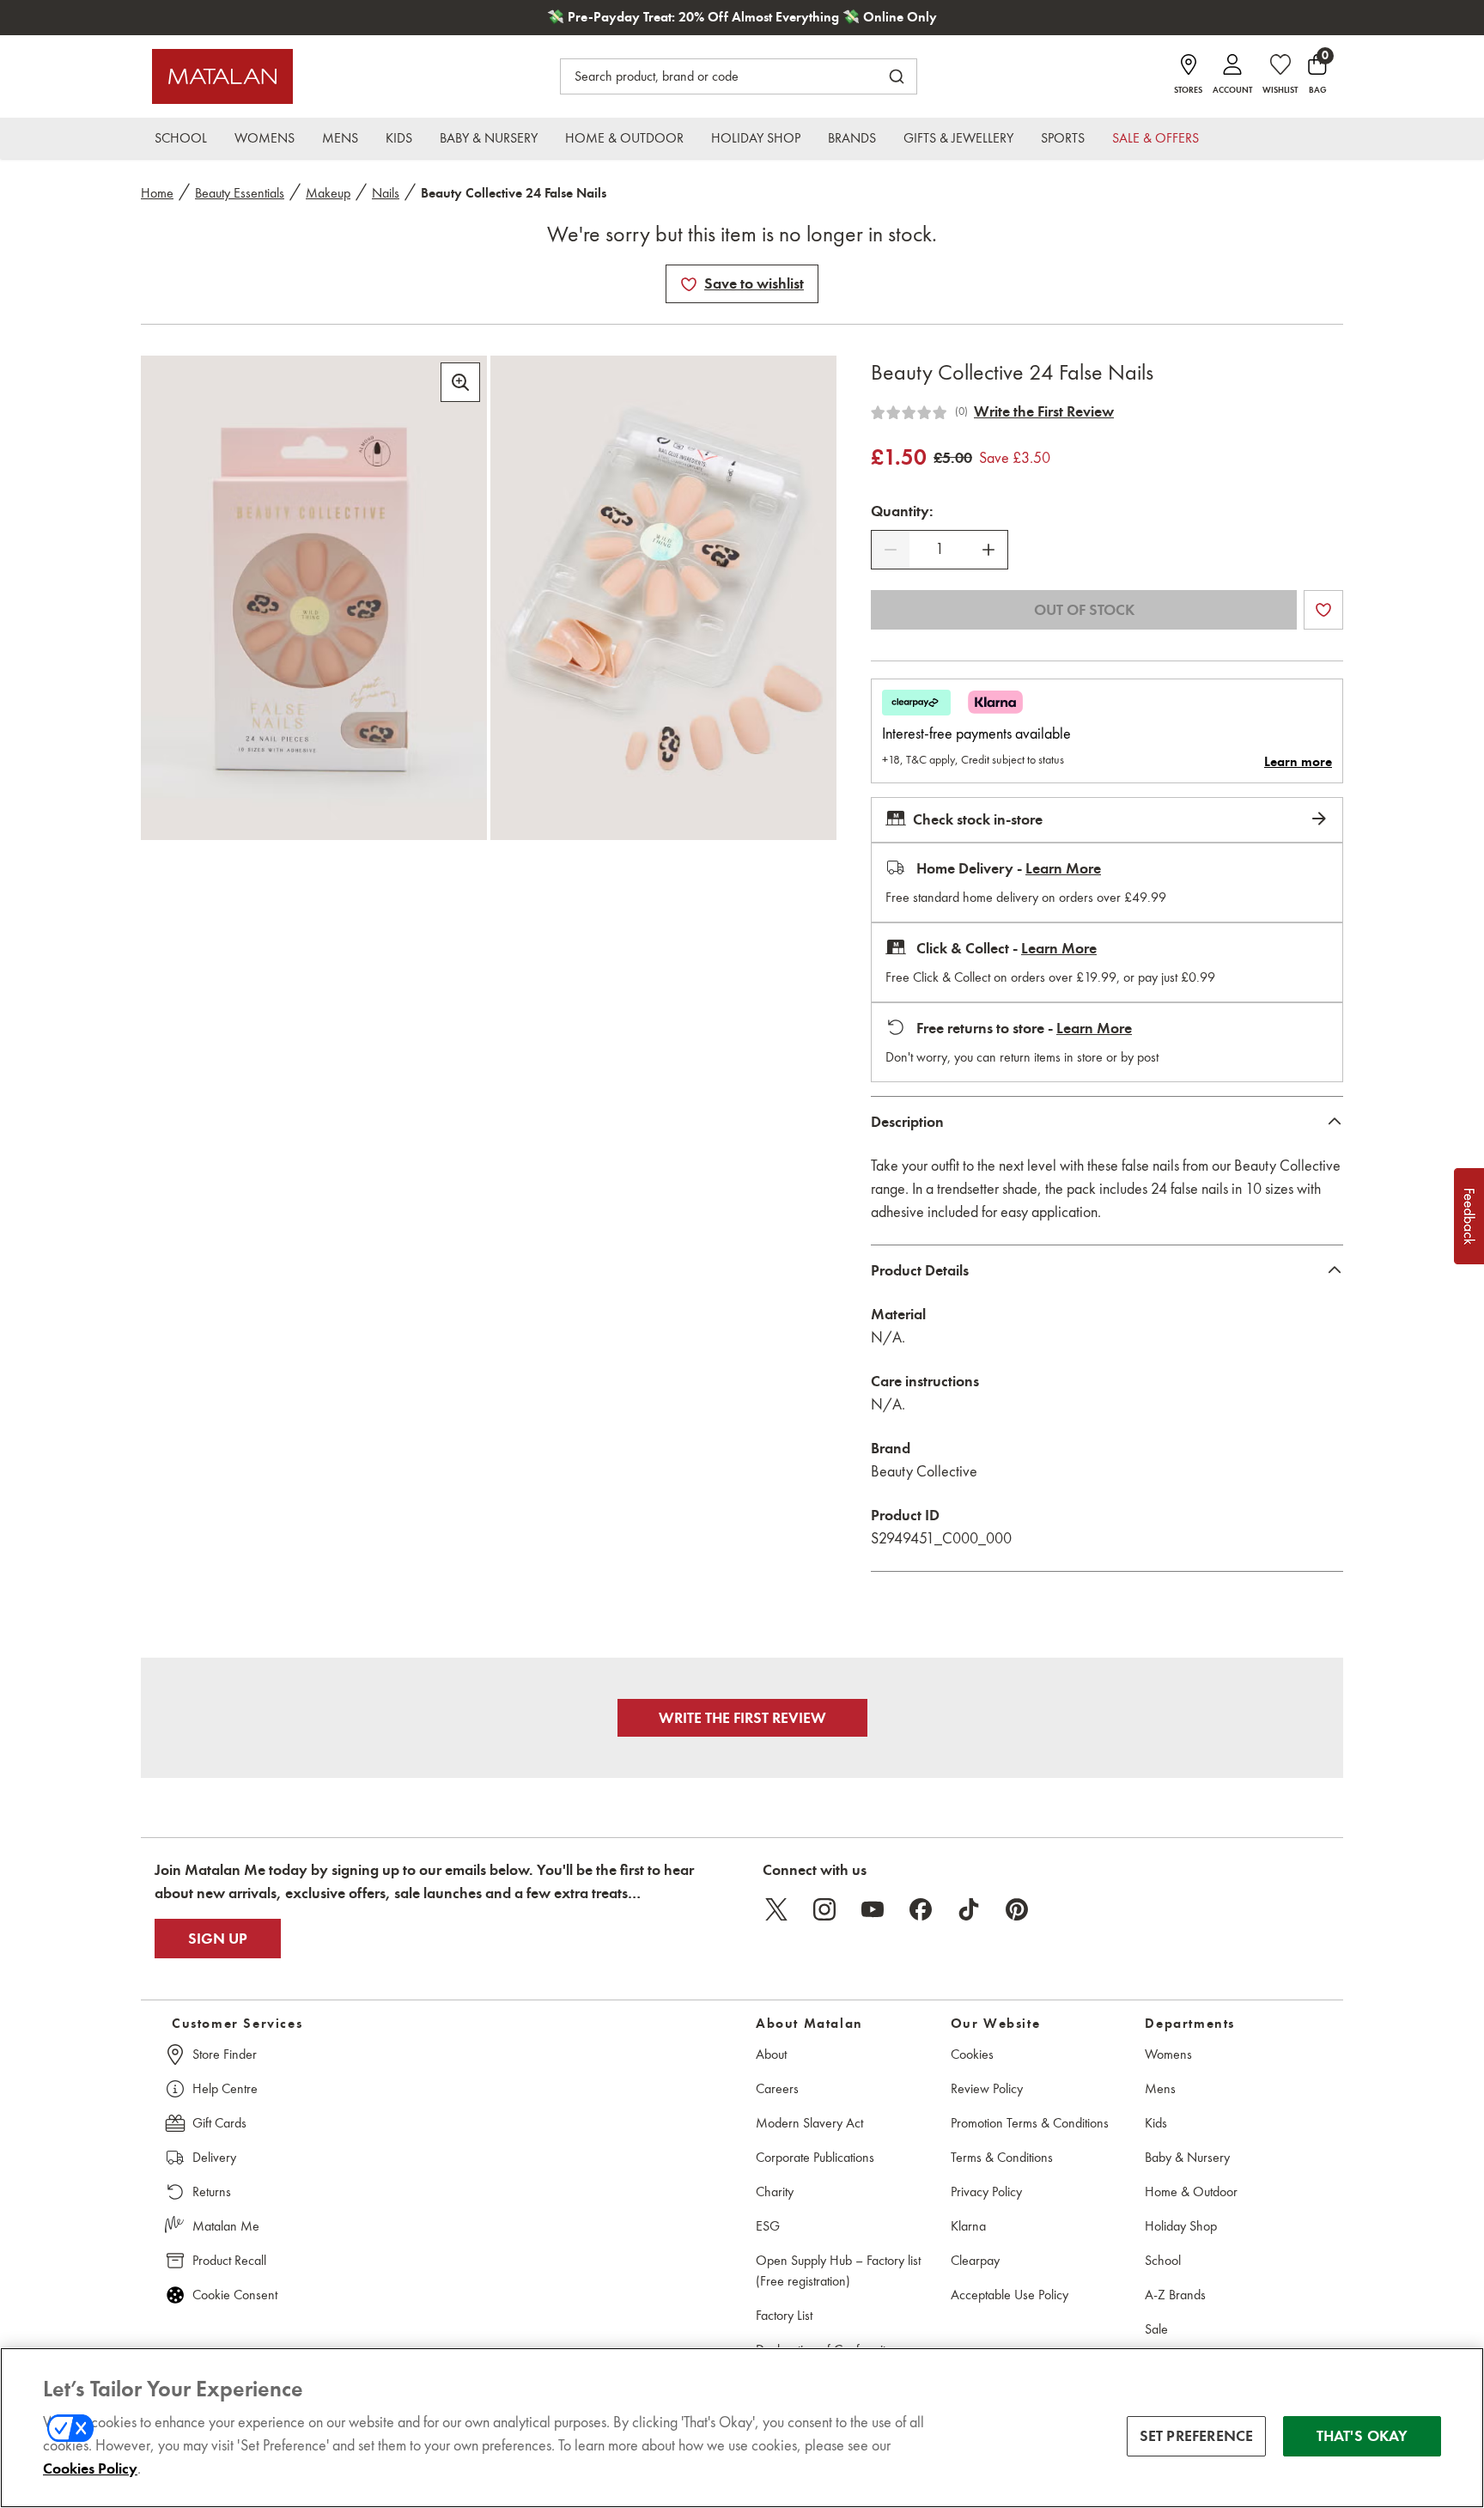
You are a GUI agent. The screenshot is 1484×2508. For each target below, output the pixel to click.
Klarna (968, 2226)
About (771, 2054)
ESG (768, 2226)
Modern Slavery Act (809, 2123)
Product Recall (229, 2260)
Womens (1168, 2054)
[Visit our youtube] (873, 1909)
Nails (386, 193)
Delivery (214, 2157)
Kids (1156, 2123)
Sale (1156, 2329)
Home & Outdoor (1191, 2191)
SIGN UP (218, 1939)
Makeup (328, 193)
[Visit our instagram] (824, 1909)
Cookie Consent (235, 2295)
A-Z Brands (1175, 2295)
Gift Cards (219, 2123)
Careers (777, 2088)
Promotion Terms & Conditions (1030, 2123)
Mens (1160, 2088)
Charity (775, 2191)
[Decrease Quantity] (891, 550)
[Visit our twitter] (776, 1909)
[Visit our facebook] (921, 1909)
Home (157, 193)
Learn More (1063, 868)
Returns (212, 2191)
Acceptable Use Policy (1010, 2295)
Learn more (1298, 762)
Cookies (972, 2054)
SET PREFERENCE (1197, 2436)
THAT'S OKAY (1362, 2436)
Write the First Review (1044, 411)
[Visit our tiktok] (969, 1909)
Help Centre (225, 2088)
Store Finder (225, 2054)
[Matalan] (222, 76)
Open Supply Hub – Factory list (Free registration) (838, 2271)
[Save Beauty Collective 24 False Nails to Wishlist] (689, 284)
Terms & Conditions (1002, 2157)
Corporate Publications (815, 2157)
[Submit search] (897, 76)
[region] (742, 2428)
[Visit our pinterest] (1017, 1909)
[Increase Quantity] (988, 550)
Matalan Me (226, 2226)
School (1163, 2260)
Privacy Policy (986, 2191)
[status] (940, 549)
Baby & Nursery (1187, 2157)
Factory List (784, 2315)
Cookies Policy (90, 2468)
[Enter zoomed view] (460, 382)
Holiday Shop (1181, 2226)
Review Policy (987, 2088)
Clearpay (975, 2260)
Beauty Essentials (240, 193)
